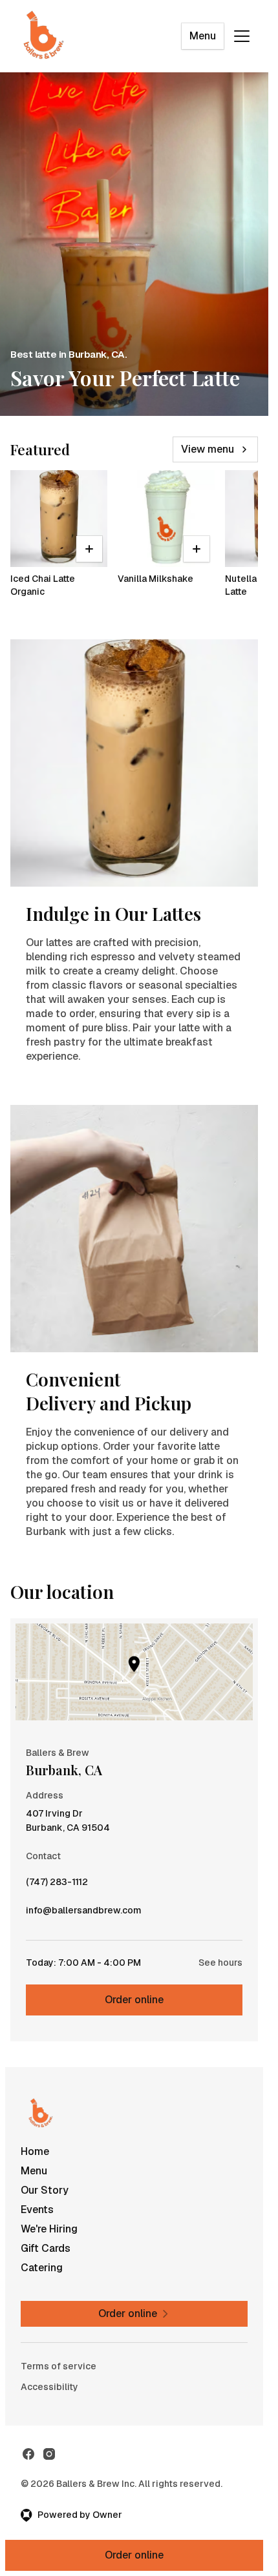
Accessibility (49, 2387)
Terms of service (59, 2366)
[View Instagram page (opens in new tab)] (49, 2454)
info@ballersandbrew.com (84, 1913)
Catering (42, 2268)
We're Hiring (49, 2229)
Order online (134, 2000)
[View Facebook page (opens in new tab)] (28, 2454)
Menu (203, 36)
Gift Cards (46, 2248)
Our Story (45, 2190)
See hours (220, 1963)
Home (35, 2151)
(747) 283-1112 (57, 1885)
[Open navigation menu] (242, 36)
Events (37, 2210)
